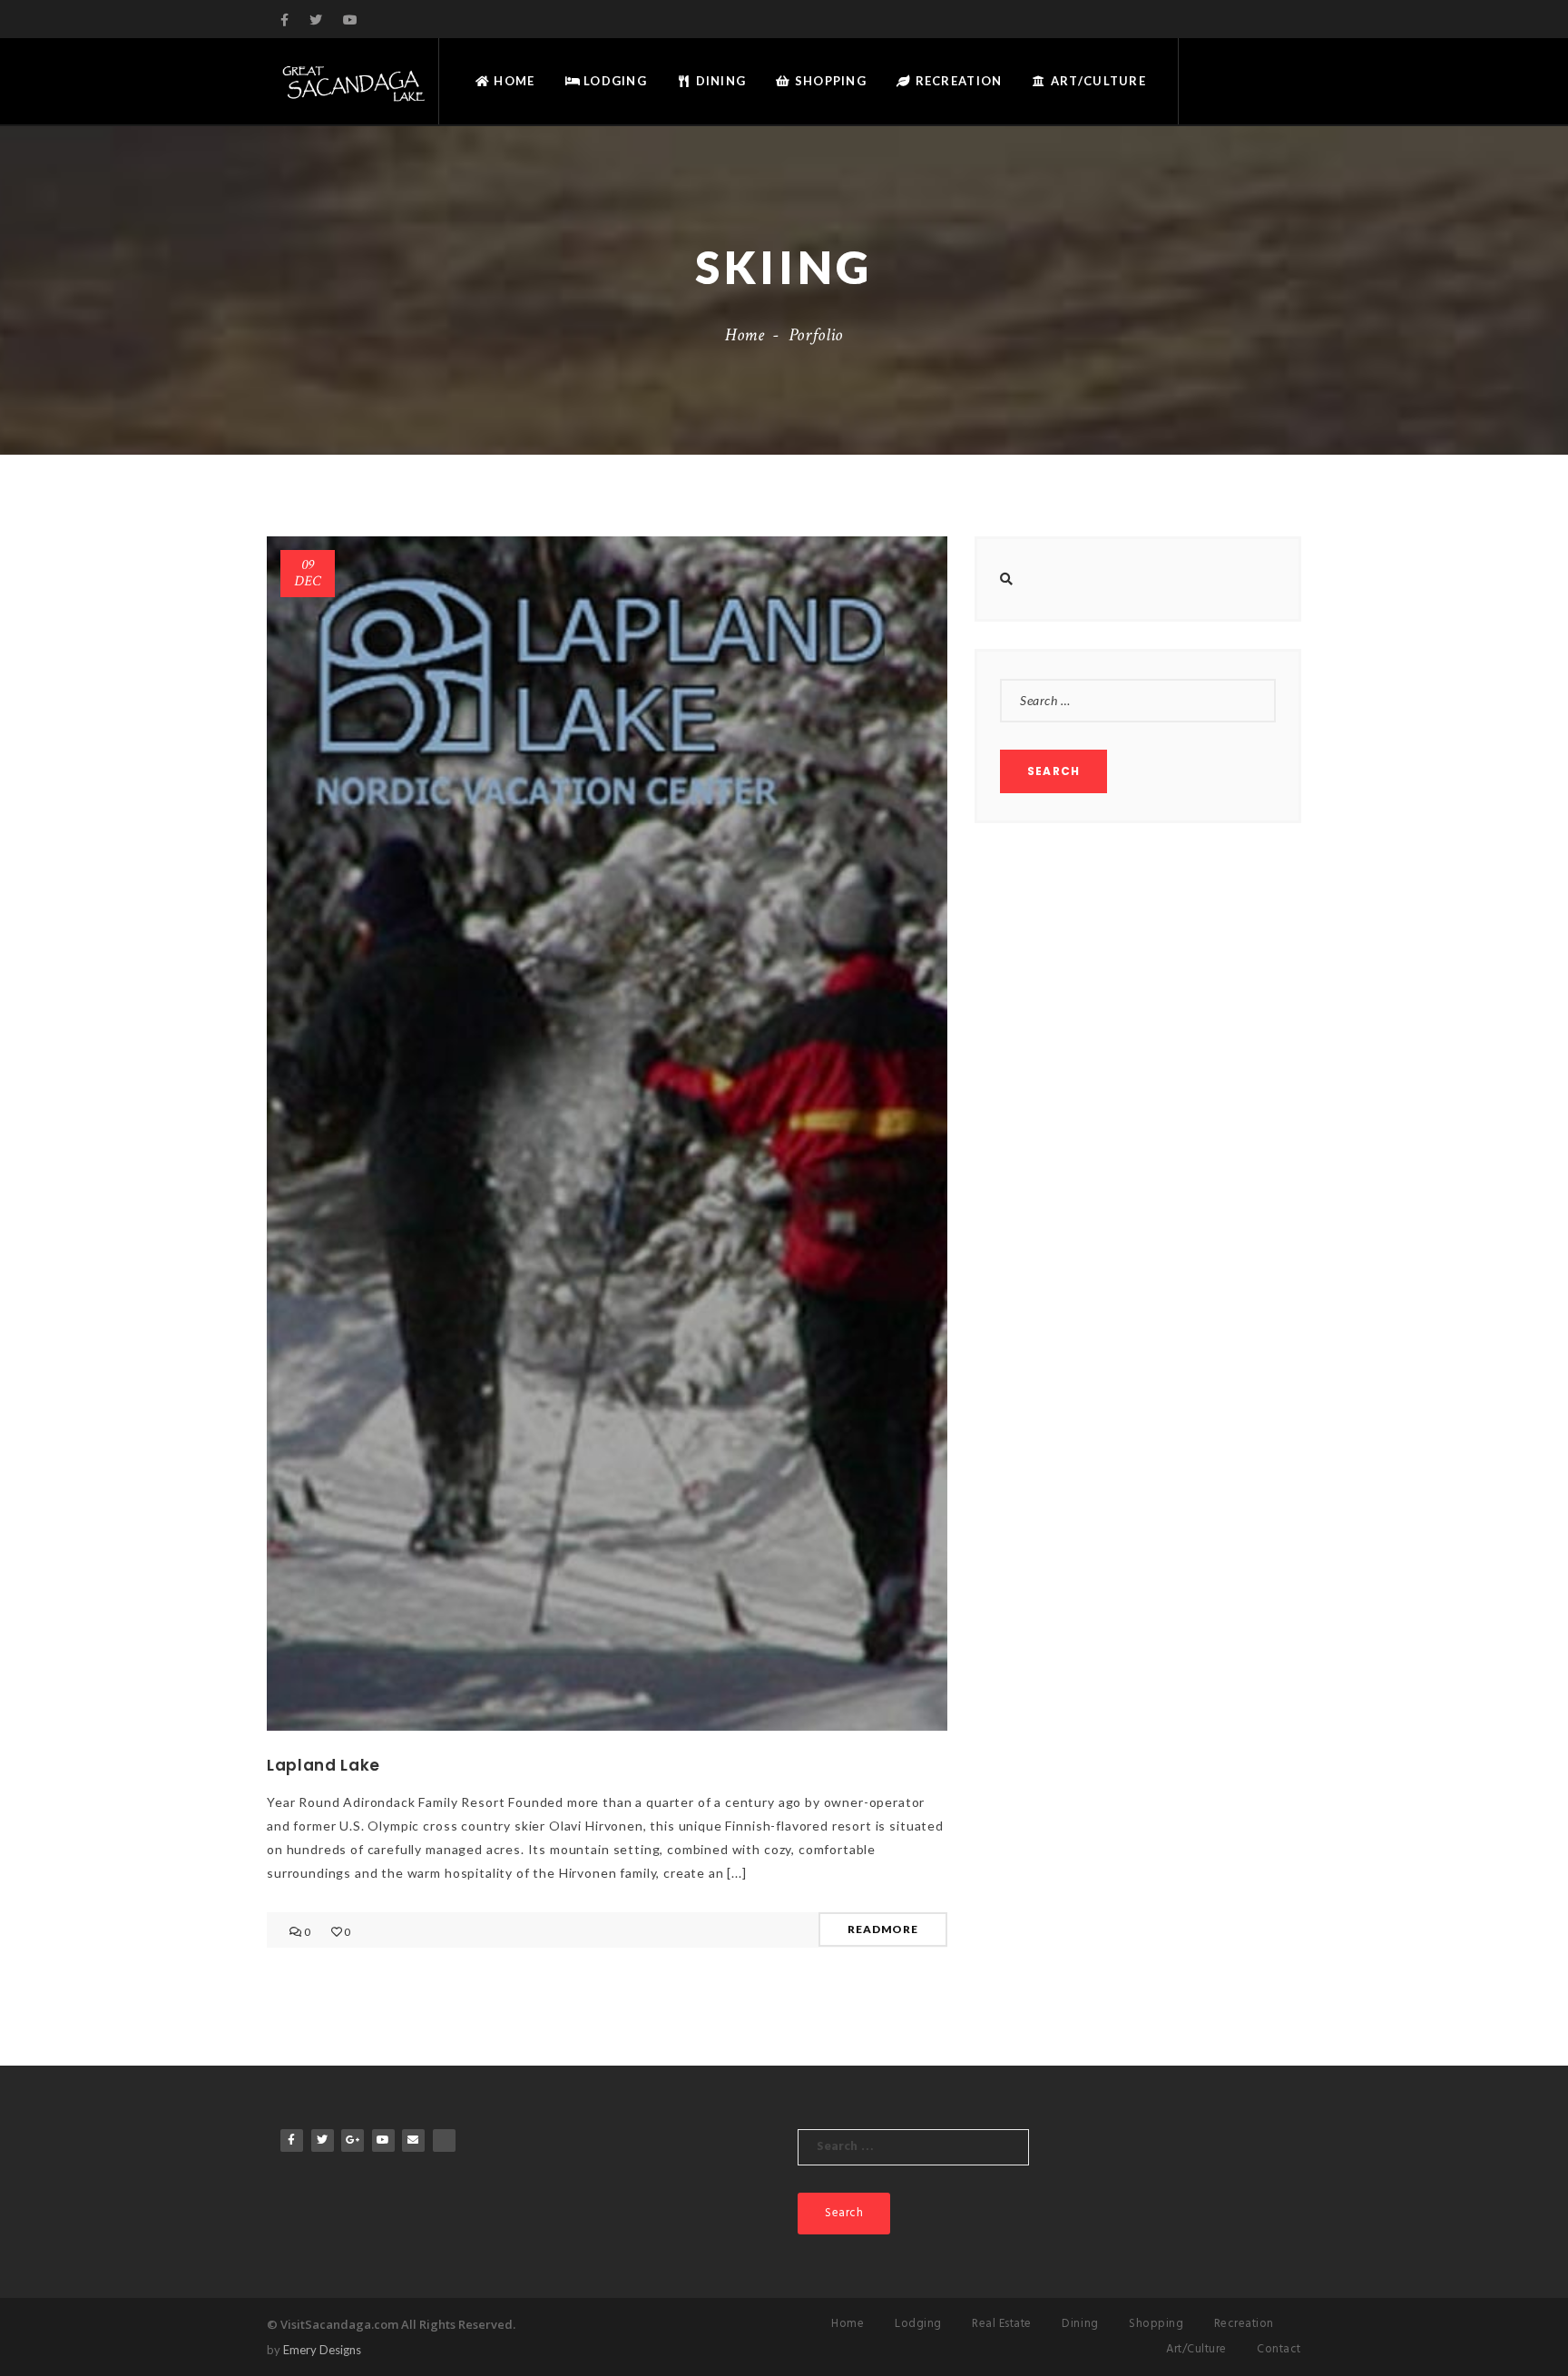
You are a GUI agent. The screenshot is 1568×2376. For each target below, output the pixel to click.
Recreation (956, 81)
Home (512, 81)
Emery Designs (322, 2350)
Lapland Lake (323, 1765)
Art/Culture (1097, 81)
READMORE (883, 1929)
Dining (719, 81)
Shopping (829, 81)
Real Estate (1002, 2324)
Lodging (613, 81)
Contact (1279, 2349)
